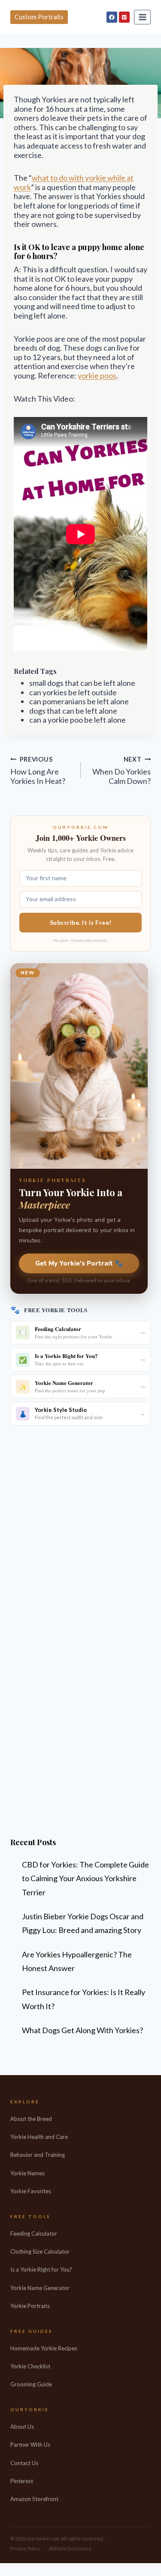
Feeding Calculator (34, 2234)
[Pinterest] (124, 17)
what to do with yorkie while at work (74, 182)
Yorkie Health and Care (39, 2137)
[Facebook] (112, 17)
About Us (22, 2427)
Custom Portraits (39, 17)
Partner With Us (30, 2445)
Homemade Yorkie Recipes (44, 2348)
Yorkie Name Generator (40, 2288)
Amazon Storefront (34, 2499)
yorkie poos (97, 375)
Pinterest (22, 2481)
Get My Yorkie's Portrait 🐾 (79, 1263)
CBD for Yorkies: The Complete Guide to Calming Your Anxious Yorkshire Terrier (85, 1878)
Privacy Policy (25, 2548)
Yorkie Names (27, 2173)
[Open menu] (142, 17)
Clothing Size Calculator (40, 2251)
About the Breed (31, 2119)
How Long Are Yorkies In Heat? (38, 771)
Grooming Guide (31, 2384)
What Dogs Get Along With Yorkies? (82, 2030)
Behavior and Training (38, 2155)
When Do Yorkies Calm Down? (122, 771)
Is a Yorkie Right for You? (41, 2269)
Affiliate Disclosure (70, 2548)
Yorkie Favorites (31, 2191)
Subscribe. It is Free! (81, 922)
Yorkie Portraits (30, 2306)
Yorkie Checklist (30, 2366)
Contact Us (24, 2463)
